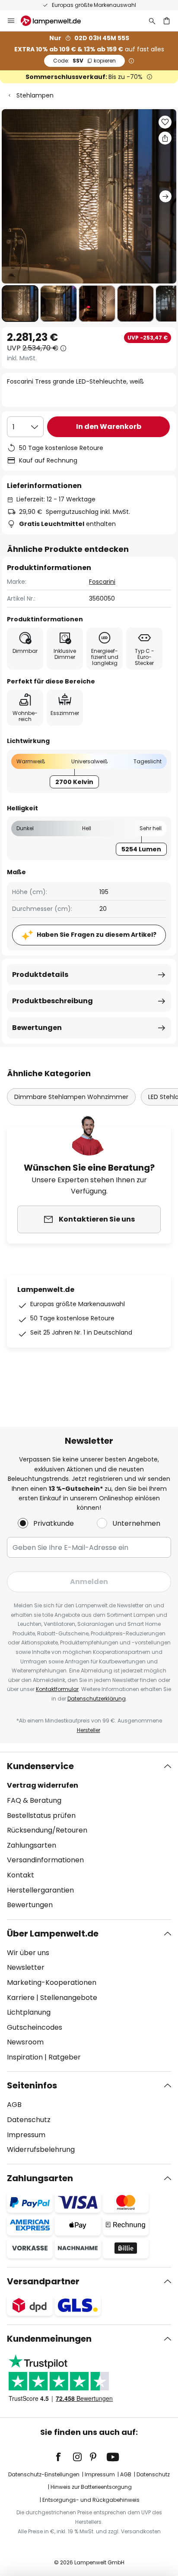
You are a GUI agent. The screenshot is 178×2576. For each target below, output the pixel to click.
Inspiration (25, 2057)
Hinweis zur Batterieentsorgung (91, 2487)
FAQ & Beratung (34, 1800)
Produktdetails (40, 975)
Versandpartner (43, 2281)
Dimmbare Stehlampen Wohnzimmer (71, 1097)
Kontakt (21, 1875)
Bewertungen (37, 1028)
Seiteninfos (32, 2085)
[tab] (89, 1836)
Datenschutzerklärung (97, 1699)
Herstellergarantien (40, 1890)
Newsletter (26, 1967)
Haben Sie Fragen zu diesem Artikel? (97, 935)
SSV (84, 61)
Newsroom (25, 2042)
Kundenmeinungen (49, 2339)
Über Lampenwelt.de (53, 1934)
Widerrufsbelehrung (41, 2149)
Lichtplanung (29, 2012)
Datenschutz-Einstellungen (44, 2474)
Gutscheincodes (35, 2027)
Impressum (26, 2135)
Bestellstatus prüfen (41, 1815)
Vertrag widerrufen (43, 1785)
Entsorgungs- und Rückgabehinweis (91, 2500)
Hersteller (89, 1730)
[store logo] (56, 21)
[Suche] (152, 21)
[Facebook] (64, 2457)
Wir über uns (28, 1953)
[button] (20, 304)
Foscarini (102, 582)
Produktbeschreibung (52, 1001)
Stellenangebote (69, 1998)
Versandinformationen (45, 1860)
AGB (14, 2105)
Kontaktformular (57, 1689)
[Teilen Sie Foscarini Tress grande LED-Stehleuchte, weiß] (165, 138)
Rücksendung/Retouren (47, 1830)
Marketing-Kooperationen (52, 1982)
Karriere (21, 1998)
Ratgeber (65, 2057)
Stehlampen (35, 95)
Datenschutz (29, 2120)
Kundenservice (40, 1766)
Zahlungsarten (32, 1845)
